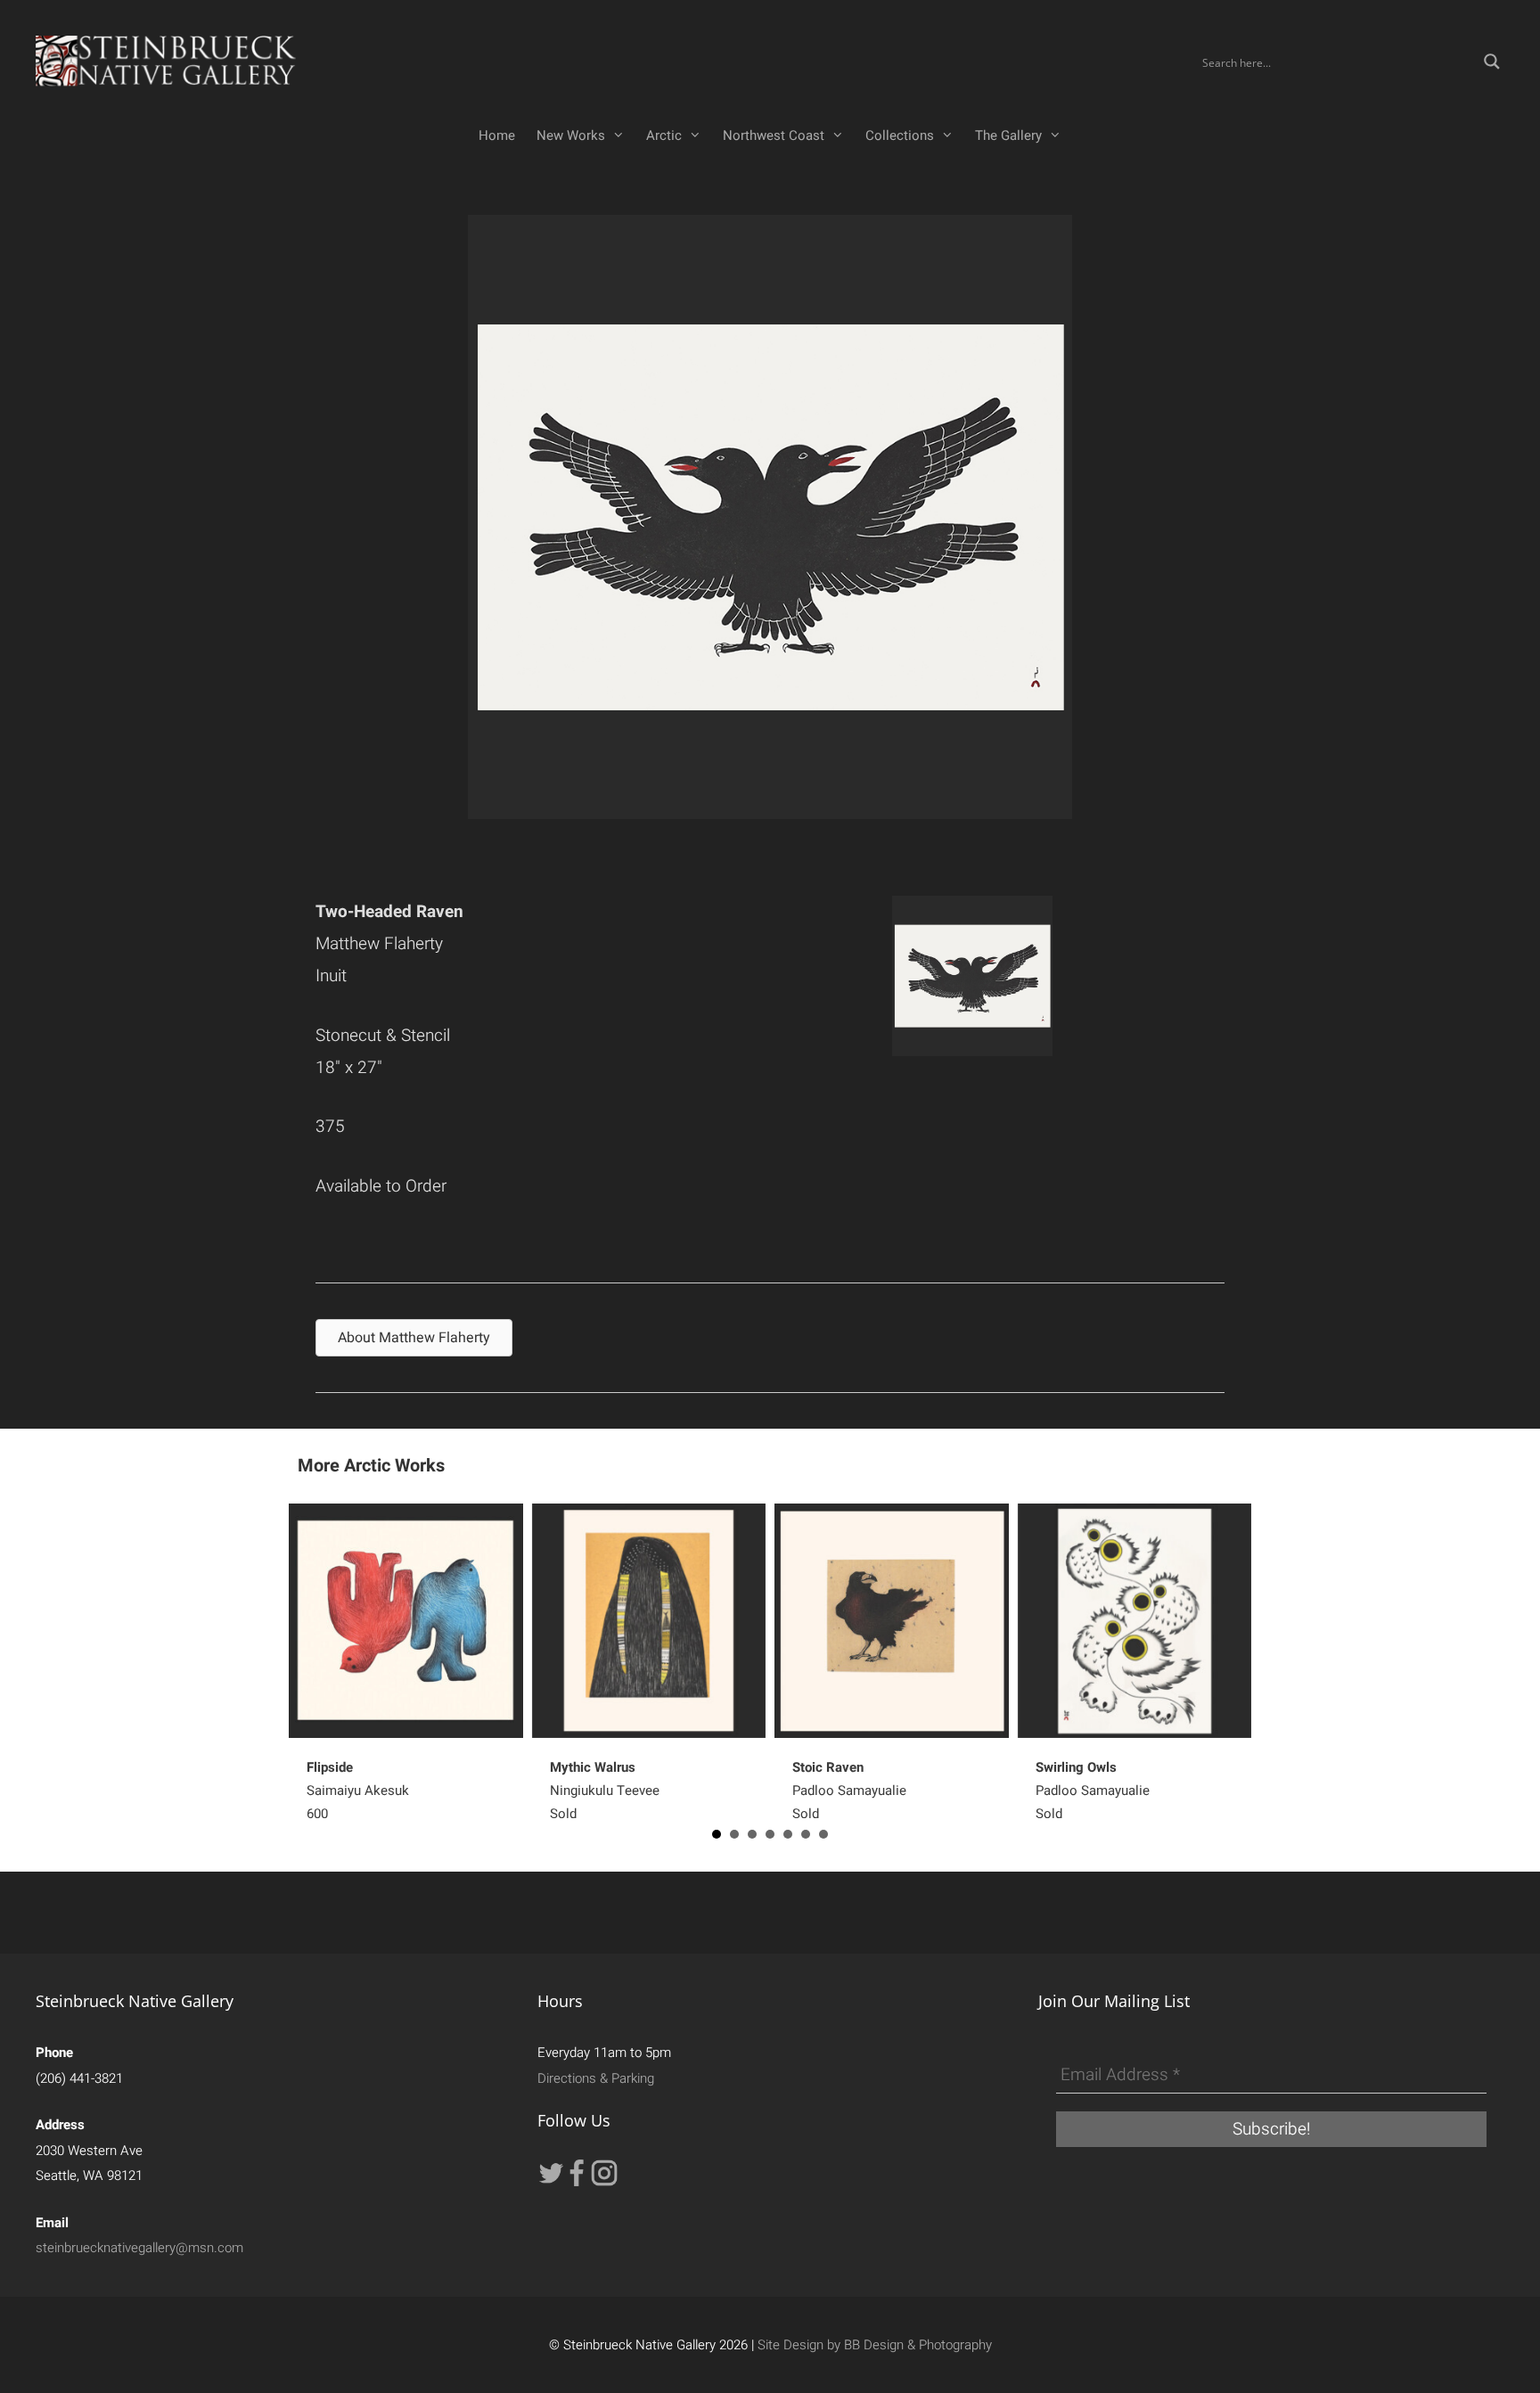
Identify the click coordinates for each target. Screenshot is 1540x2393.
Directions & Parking (596, 2078)
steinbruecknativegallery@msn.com (139, 2248)
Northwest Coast (774, 135)
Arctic (664, 135)
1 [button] (717, 1834)
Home (497, 135)
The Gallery (1008, 135)
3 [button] (752, 1834)
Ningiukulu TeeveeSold (605, 1791)
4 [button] (770, 1834)
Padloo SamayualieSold (849, 1791)
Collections (900, 135)
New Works (571, 135)
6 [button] (806, 1834)
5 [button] (788, 1834)
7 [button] (823, 1834)
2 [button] (734, 1834)
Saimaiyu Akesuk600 (358, 1791)
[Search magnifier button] (1492, 61)
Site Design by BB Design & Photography (875, 2345)
